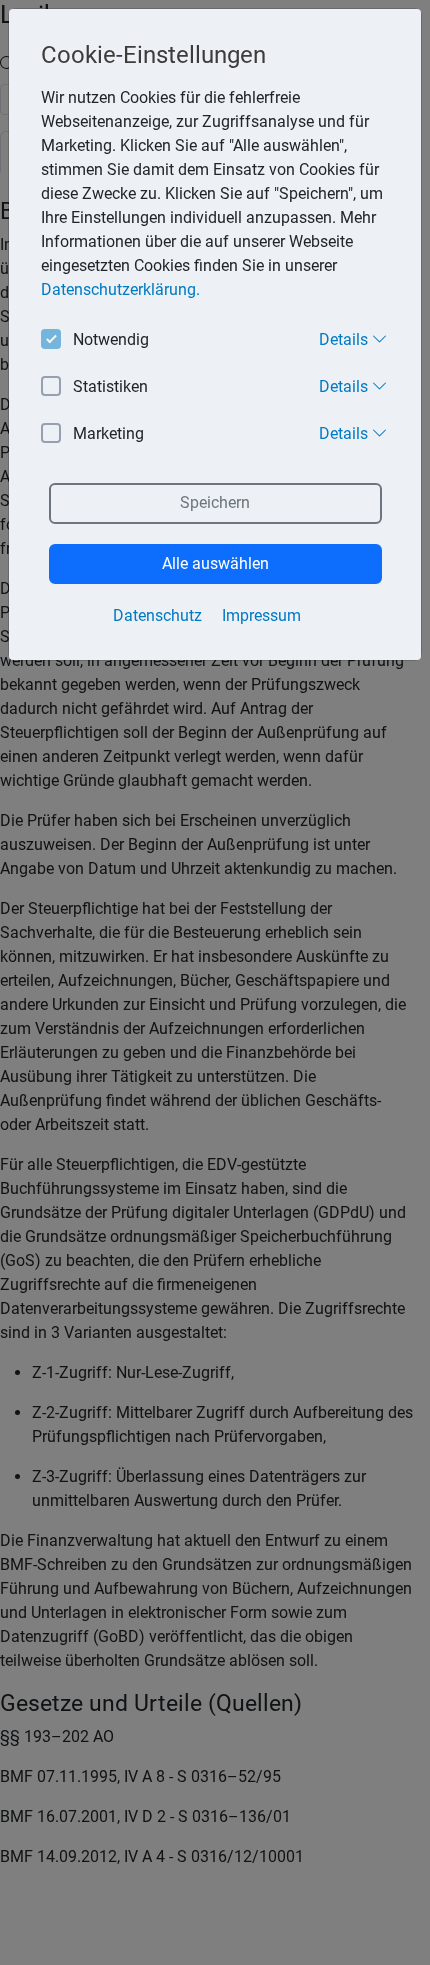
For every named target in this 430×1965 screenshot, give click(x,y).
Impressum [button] (261, 615)
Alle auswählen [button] (215, 563)
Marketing (108, 433)
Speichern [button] (215, 502)
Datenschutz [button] (157, 615)
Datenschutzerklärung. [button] (120, 289)
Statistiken (110, 386)
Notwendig (111, 339)
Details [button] (345, 339)
